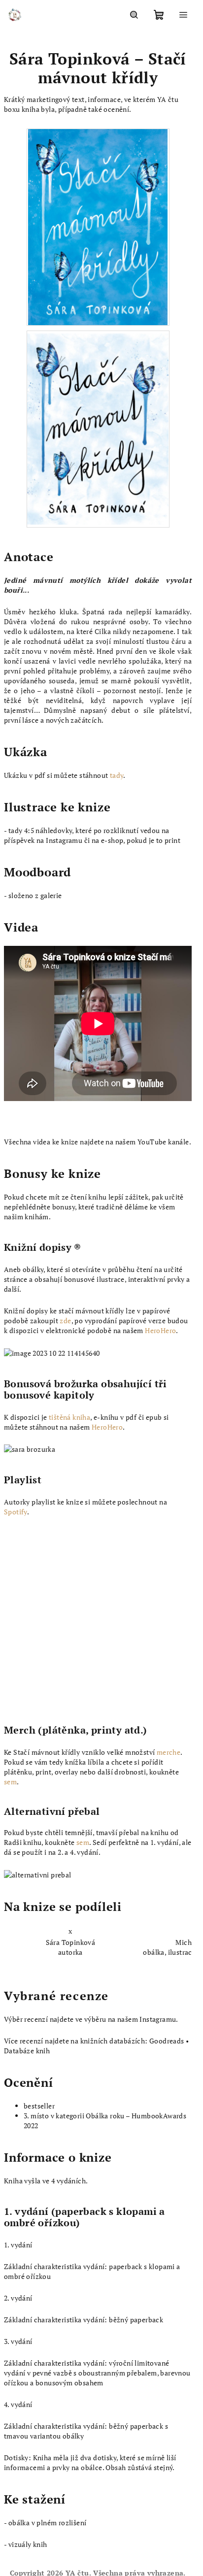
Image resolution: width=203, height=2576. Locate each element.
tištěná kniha (69, 1417)
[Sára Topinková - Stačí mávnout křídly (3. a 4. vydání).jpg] (98, 226)
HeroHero (160, 1330)
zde (65, 1321)
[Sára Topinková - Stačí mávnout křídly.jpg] (98, 426)
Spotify (16, 1512)
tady (117, 775)
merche (169, 1752)
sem (10, 1782)
